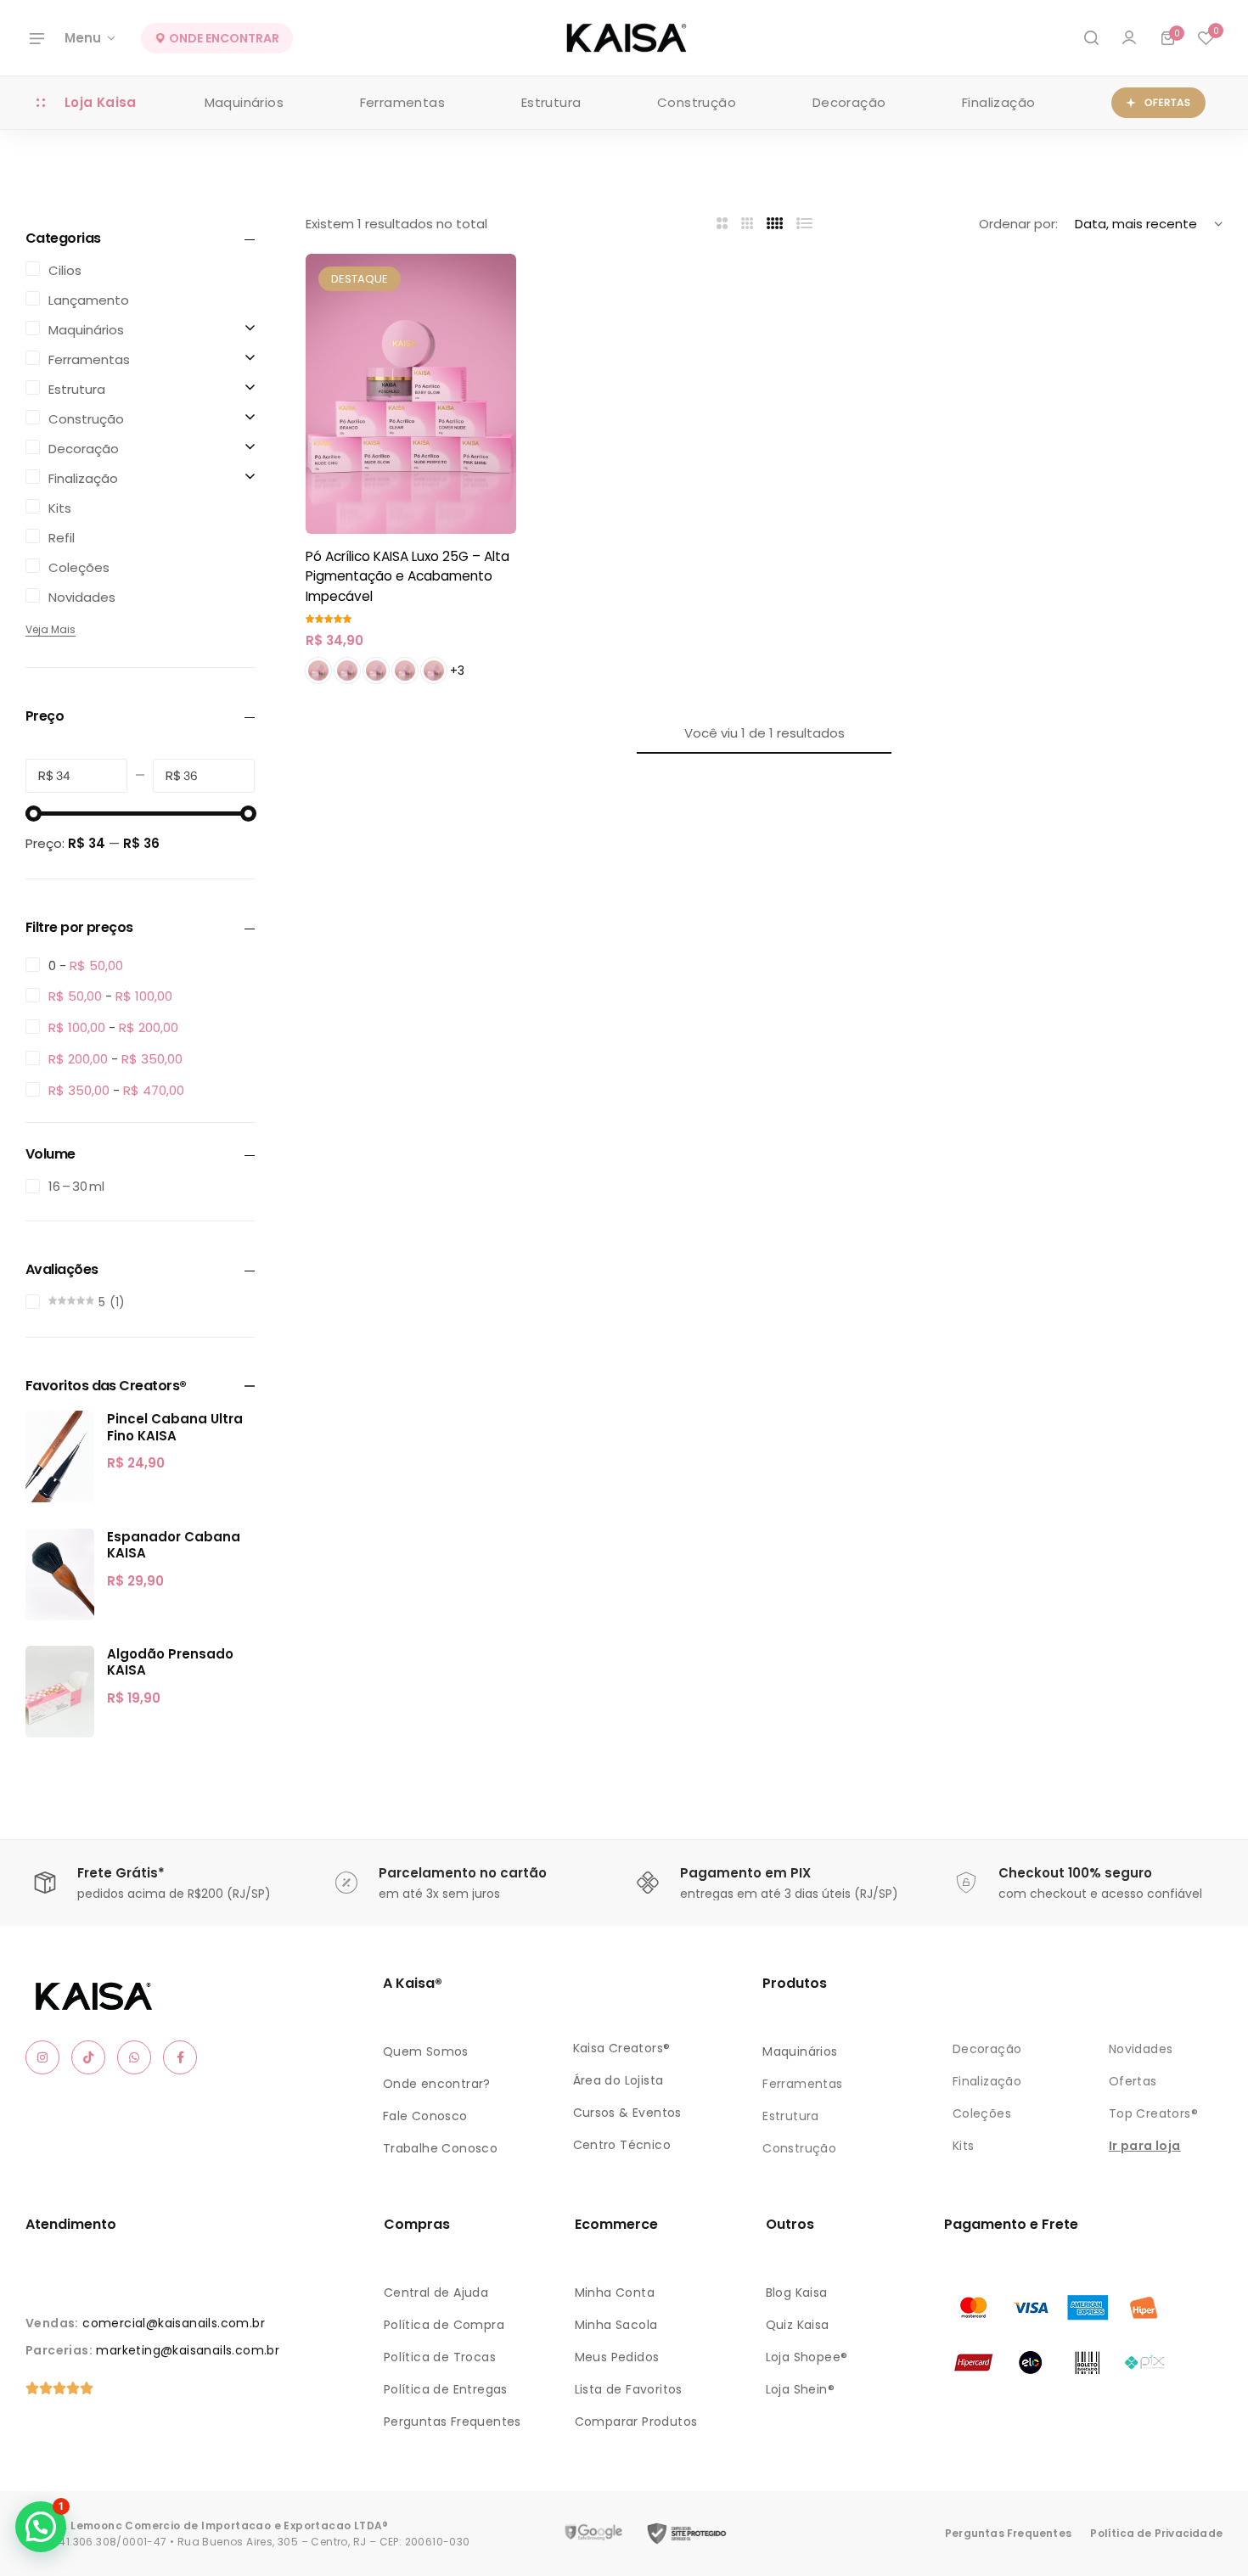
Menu (83, 38)
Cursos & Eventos (627, 2113)
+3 (457, 671)
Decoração (849, 102)
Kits (964, 2146)
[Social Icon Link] (42, 2057)
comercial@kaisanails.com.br (174, 2323)
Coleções (982, 2113)
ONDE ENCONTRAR (223, 38)
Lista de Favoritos (629, 2389)
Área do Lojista (618, 2080)
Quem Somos (426, 2051)
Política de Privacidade (1156, 2533)
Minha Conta (615, 2293)
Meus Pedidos (617, 2357)
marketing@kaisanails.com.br (188, 2350)
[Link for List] (805, 224)
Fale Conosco (425, 2116)
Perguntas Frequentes (453, 2422)
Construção (697, 102)
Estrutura (551, 102)
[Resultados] (1091, 38)
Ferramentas (402, 102)
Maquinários (244, 102)
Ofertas (1133, 2081)
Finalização (998, 102)
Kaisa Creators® (622, 2048)
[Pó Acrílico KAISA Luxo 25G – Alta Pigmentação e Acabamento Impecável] (411, 394)
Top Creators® (1153, 2113)
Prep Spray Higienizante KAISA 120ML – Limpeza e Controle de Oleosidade (217, 2495)
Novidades (1141, 2049)
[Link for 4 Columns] (775, 224)
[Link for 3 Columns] (748, 224)
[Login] (1129, 38)
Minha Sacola (616, 2325)
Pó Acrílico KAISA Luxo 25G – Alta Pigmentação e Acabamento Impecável (408, 576)
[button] (1206, 38)
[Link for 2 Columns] (722, 224)
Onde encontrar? (437, 2084)
